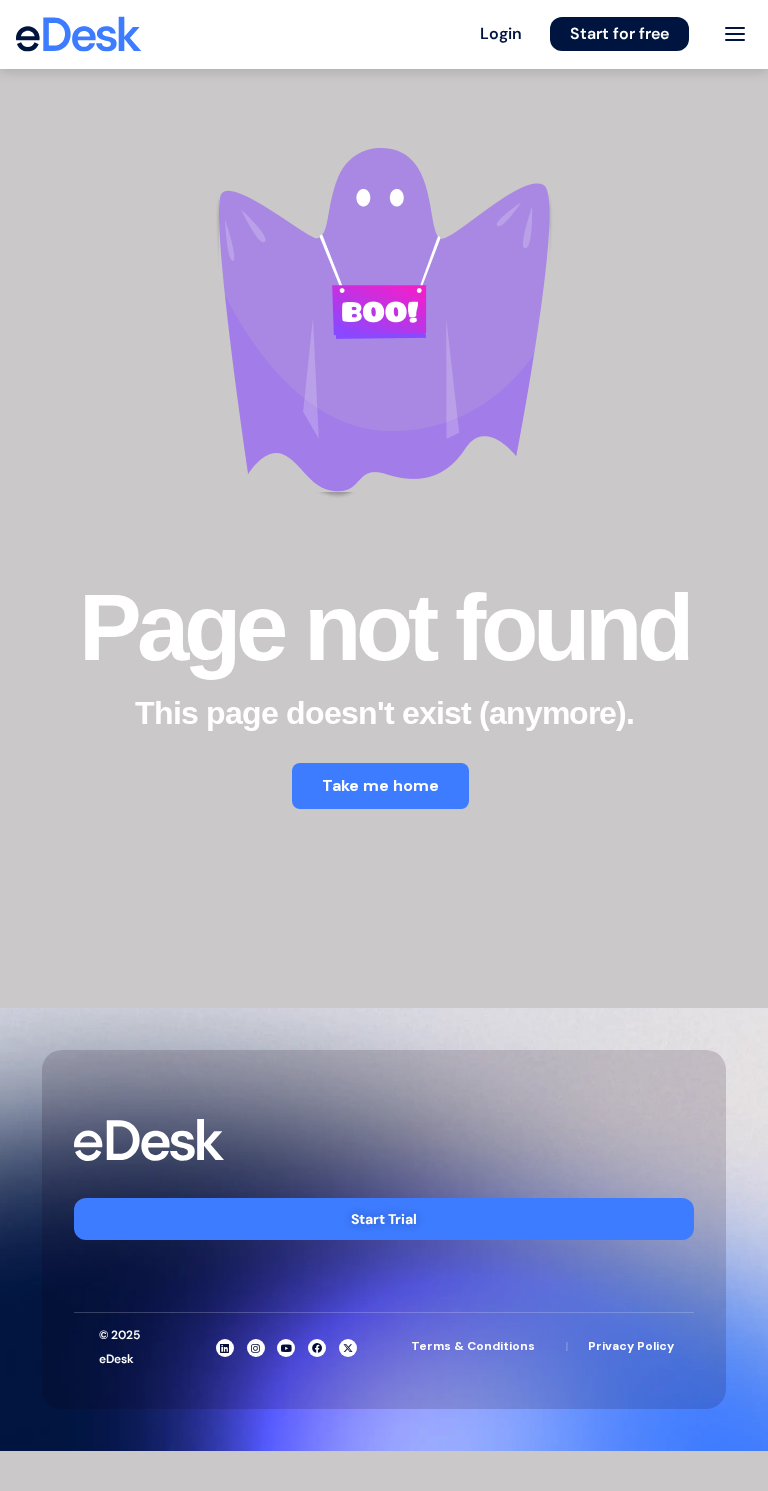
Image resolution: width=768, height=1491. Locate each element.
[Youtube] (286, 1348)
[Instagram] (256, 1348)
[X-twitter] (348, 1348)
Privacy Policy (631, 1346)
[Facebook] (317, 1348)
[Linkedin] (225, 1348)
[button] (501, 34)
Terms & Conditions (473, 1346)
